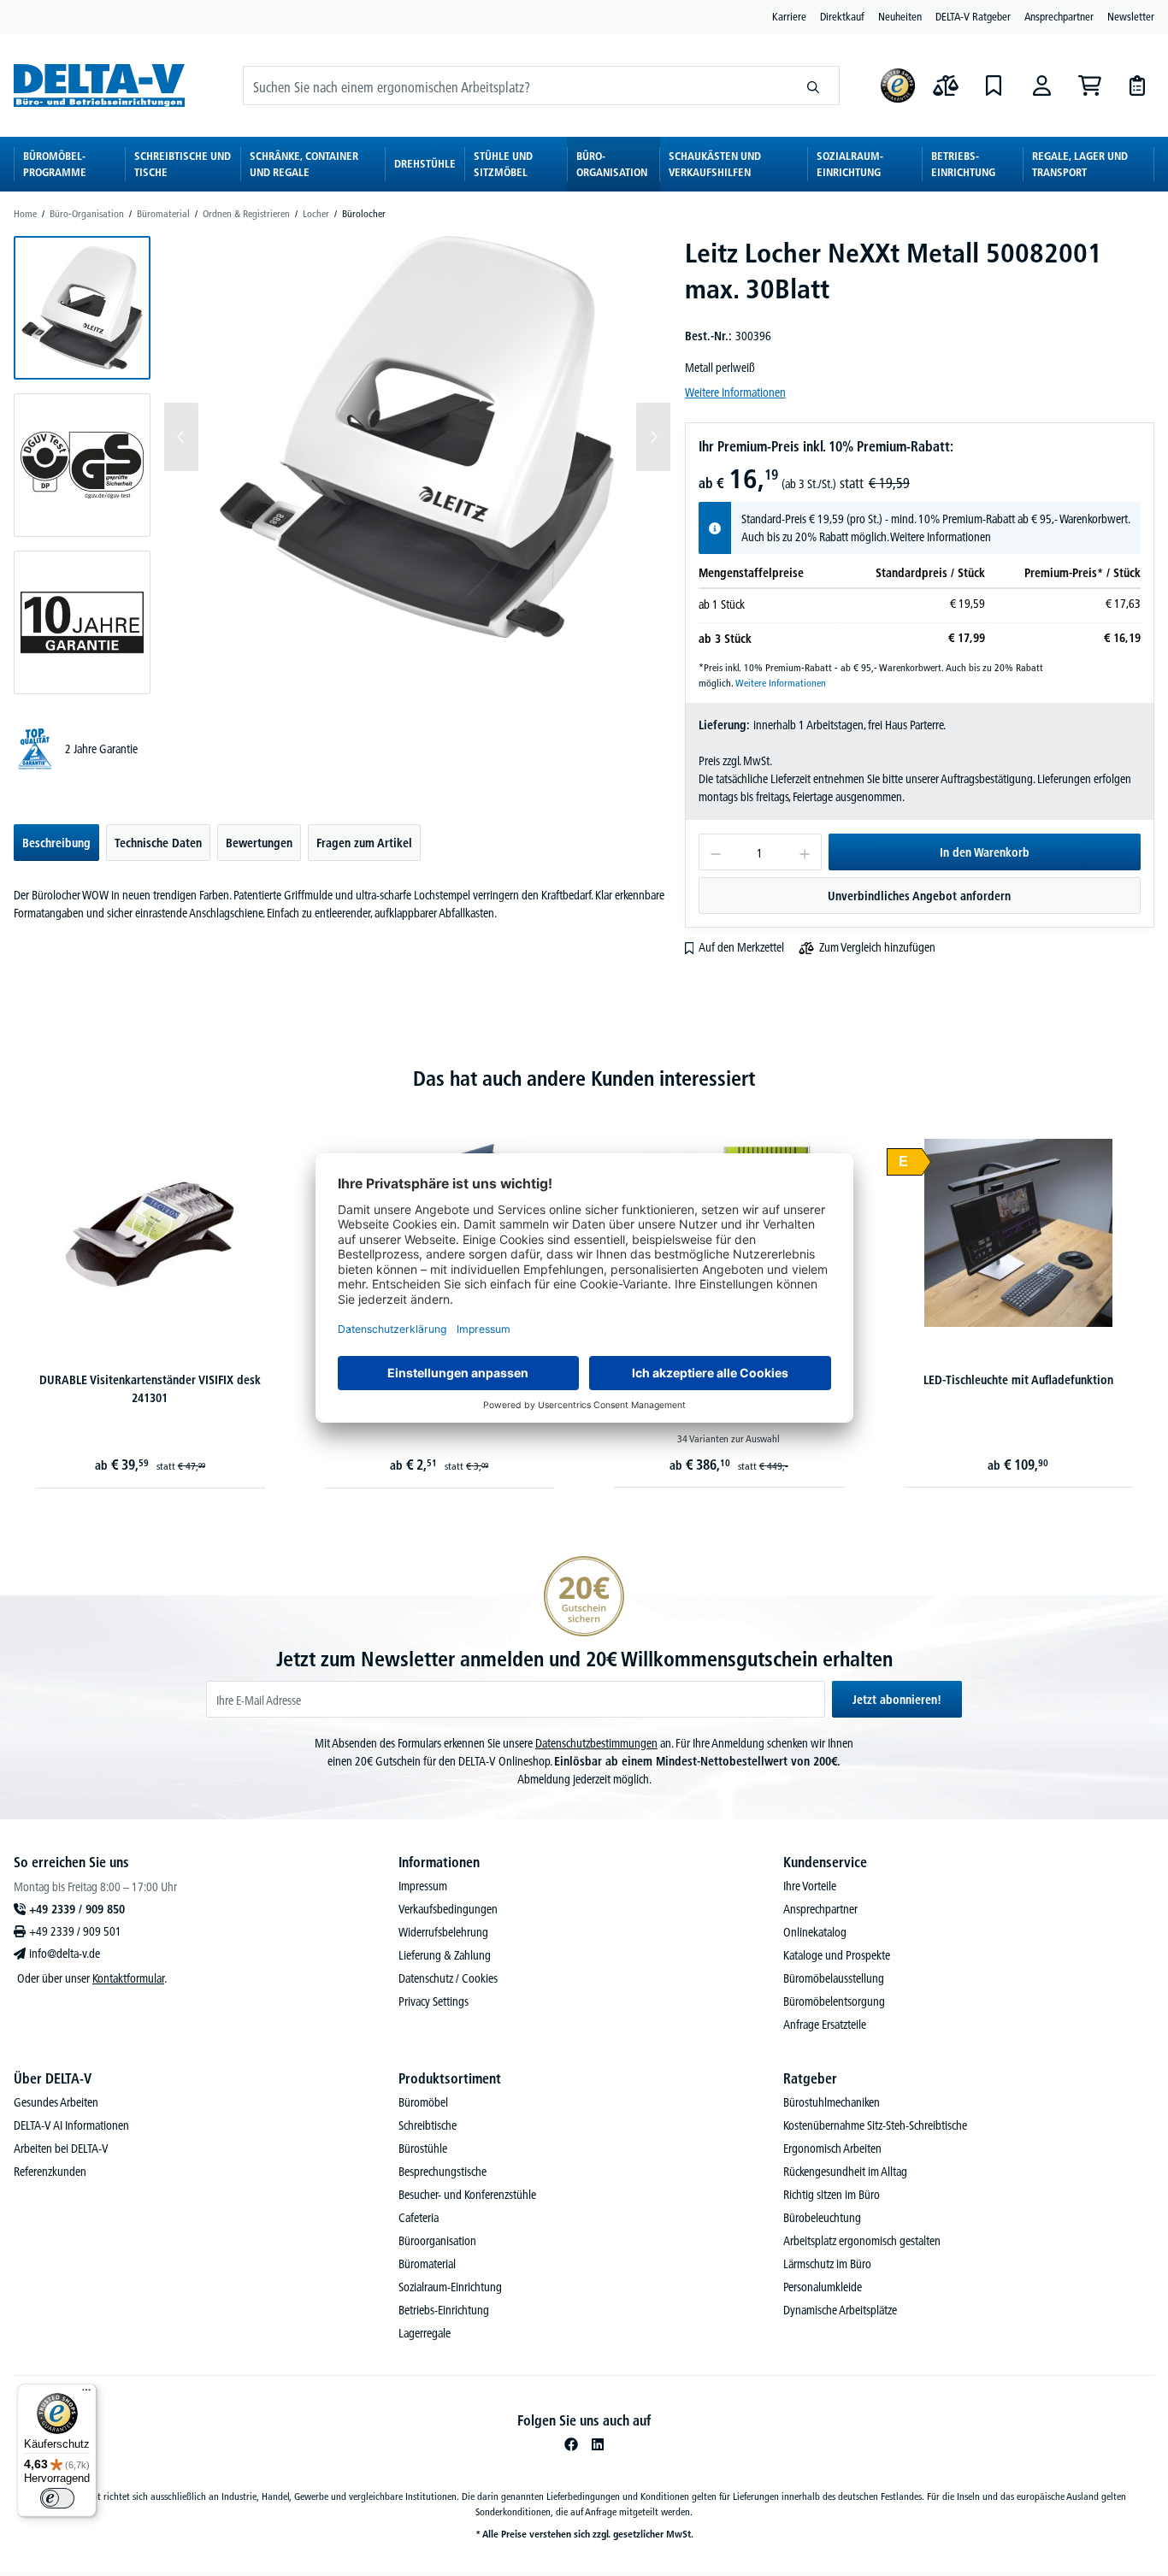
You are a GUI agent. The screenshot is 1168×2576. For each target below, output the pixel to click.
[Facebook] (571, 2444)
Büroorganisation (437, 2241)
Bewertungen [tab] (259, 843)
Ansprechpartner (1059, 16)
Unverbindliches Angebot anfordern (919, 896)
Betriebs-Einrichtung (444, 2310)
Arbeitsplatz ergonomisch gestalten (862, 2241)
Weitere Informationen (735, 392)
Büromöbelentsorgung (834, 2001)
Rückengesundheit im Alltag (845, 2172)
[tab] (56, 843)
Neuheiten (900, 16)
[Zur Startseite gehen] (99, 85)
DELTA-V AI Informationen (71, 2125)
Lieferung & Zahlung (445, 1955)
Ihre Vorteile (810, 1886)
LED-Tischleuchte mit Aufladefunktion (1018, 1380)
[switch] (57, 2498)
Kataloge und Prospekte (837, 1955)
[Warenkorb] (1089, 85)
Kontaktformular (128, 1978)
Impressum (423, 1886)
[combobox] (516, 85)
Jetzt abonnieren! (897, 1700)
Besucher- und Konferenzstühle (467, 2195)
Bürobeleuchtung (822, 2218)
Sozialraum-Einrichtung (450, 2287)
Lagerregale (425, 2333)
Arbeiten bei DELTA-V (61, 2149)
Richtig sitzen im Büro (832, 2195)
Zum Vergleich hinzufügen (877, 947)
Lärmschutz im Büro (827, 2264)
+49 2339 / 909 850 (77, 1909)
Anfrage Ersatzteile (825, 2025)
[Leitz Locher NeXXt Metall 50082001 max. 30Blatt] (417, 437)
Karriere (789, 16)
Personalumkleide (823, 2287)
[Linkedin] (598, 2444)
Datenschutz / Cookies (448, 1978)
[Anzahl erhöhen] (805, 852)
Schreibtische (428, 2125)
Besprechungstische (442, 2172)
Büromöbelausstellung (834, 1978)
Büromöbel (423, 2102)
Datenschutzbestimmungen (596, 1743)
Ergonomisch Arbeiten (832, 2149)
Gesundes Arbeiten (56, 2102)
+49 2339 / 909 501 (75, 1931)
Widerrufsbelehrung (443, 1932)
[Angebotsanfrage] (1137, 85)
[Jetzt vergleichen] (946, 85)
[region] (342, 465)
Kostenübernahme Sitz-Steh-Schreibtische (875, 2125)
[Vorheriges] (181, 437)
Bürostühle (423, 2149)
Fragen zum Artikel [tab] (364, 843)
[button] (82, 308)
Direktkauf (842, 16)
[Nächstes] (653, 437)
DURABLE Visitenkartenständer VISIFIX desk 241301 (150, 1389)
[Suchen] (814, 85)
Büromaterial (427, 2264)
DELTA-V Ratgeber (973, 16)
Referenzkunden (50, 2172)
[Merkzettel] (994, 85)
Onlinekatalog (815, 1932)
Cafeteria (419, 2218)
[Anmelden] (1041, 85)
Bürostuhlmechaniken (832, 2102)
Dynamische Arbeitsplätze (840, 2310)
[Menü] (86, 2394)
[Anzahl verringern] (715, 852)
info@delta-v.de (65, 1954)
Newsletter (1131, 16)
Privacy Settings (434, 2001)
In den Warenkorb (985, 852)
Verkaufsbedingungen (448, 1909)
